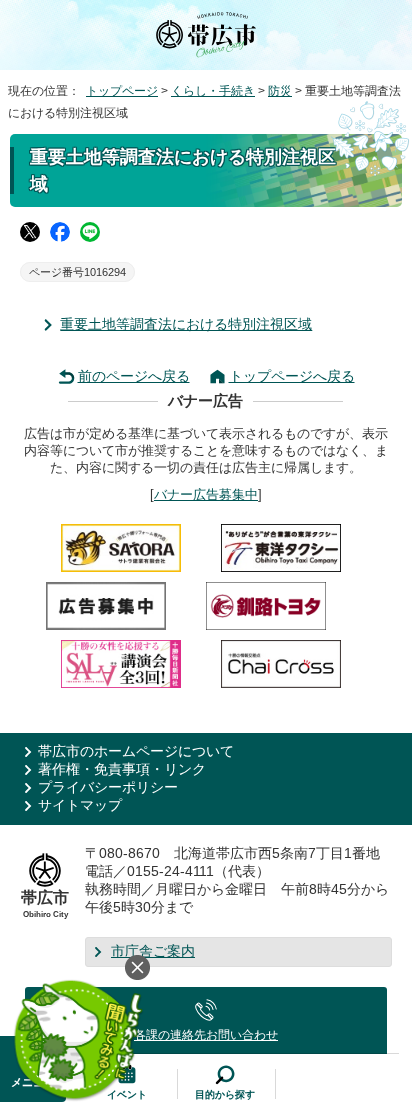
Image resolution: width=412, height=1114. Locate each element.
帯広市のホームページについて (136, 751)
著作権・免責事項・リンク (122, 769)
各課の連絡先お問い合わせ (206, 1035)
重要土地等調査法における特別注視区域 (186, 324)
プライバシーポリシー (108, 787)
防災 (280, 91)
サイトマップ (80, 805)
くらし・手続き (213, 91)
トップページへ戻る (292, 376)
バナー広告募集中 (206, 494)
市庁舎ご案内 (153, 951)
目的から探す (225, 1094)
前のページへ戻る (134, 376)
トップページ (122, 91)
